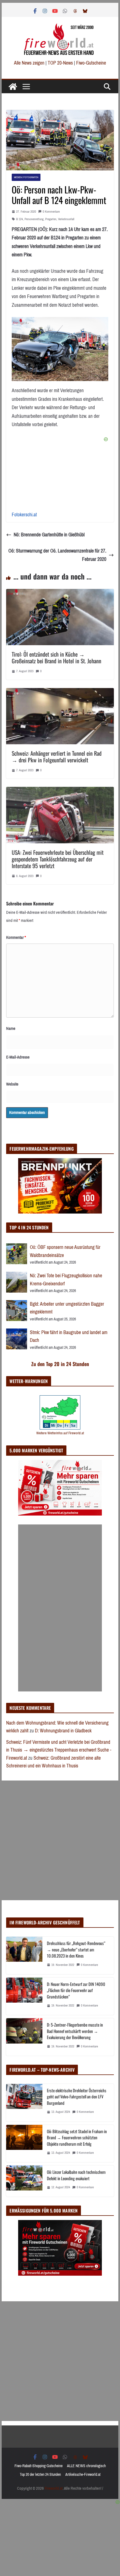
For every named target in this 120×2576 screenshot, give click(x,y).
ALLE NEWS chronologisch (86, 2466)
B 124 (20, 219)
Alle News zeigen (29, 63)
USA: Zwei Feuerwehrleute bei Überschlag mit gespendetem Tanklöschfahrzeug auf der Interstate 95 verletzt (58, 859)
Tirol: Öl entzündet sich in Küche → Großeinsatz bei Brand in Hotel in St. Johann (57, 657)
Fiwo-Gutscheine (91, 63)
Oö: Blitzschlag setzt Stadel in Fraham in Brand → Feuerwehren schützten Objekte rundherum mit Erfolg (77, 2137)
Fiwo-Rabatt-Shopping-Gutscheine (39, 2466)
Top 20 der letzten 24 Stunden (40, 2475)
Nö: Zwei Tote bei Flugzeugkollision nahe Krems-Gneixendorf (66, 1280)
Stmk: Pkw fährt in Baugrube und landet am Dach (69, 1336)
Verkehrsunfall (66, 219)
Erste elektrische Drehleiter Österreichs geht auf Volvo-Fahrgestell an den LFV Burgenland (77, 2097)
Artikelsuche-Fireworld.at (83, 2475)
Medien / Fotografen (26, 177)
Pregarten (51, 219)
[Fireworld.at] (13, 87)
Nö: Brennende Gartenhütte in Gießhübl (49, 535)
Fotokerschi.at (24, 515)
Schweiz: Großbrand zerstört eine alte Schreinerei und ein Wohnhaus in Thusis (53, 1762)
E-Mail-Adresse (18, 1057)
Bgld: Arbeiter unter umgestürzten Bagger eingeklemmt (67, 1308)
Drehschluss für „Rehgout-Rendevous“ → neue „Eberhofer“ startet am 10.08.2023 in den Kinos (76, 1949)
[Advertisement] (60, 1608)
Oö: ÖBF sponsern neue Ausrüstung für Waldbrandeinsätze (65, 1251)
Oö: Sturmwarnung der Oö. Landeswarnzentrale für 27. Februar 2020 (57, 555)
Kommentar (16, 937)
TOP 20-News (61, 63)
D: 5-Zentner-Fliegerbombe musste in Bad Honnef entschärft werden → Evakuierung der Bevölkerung (75, 2031)
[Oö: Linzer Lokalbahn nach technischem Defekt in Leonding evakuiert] (24, 2181)
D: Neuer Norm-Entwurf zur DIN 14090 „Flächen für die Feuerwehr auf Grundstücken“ (76, 1990)
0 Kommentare (51, 212)
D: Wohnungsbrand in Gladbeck (63, 1731)
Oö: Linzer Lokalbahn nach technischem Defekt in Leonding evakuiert (76, 2175)
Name (11, 1028)
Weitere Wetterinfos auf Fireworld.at (60, 1433)
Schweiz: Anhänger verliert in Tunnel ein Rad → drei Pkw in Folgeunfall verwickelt (57, 757)
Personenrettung (34, 219)
